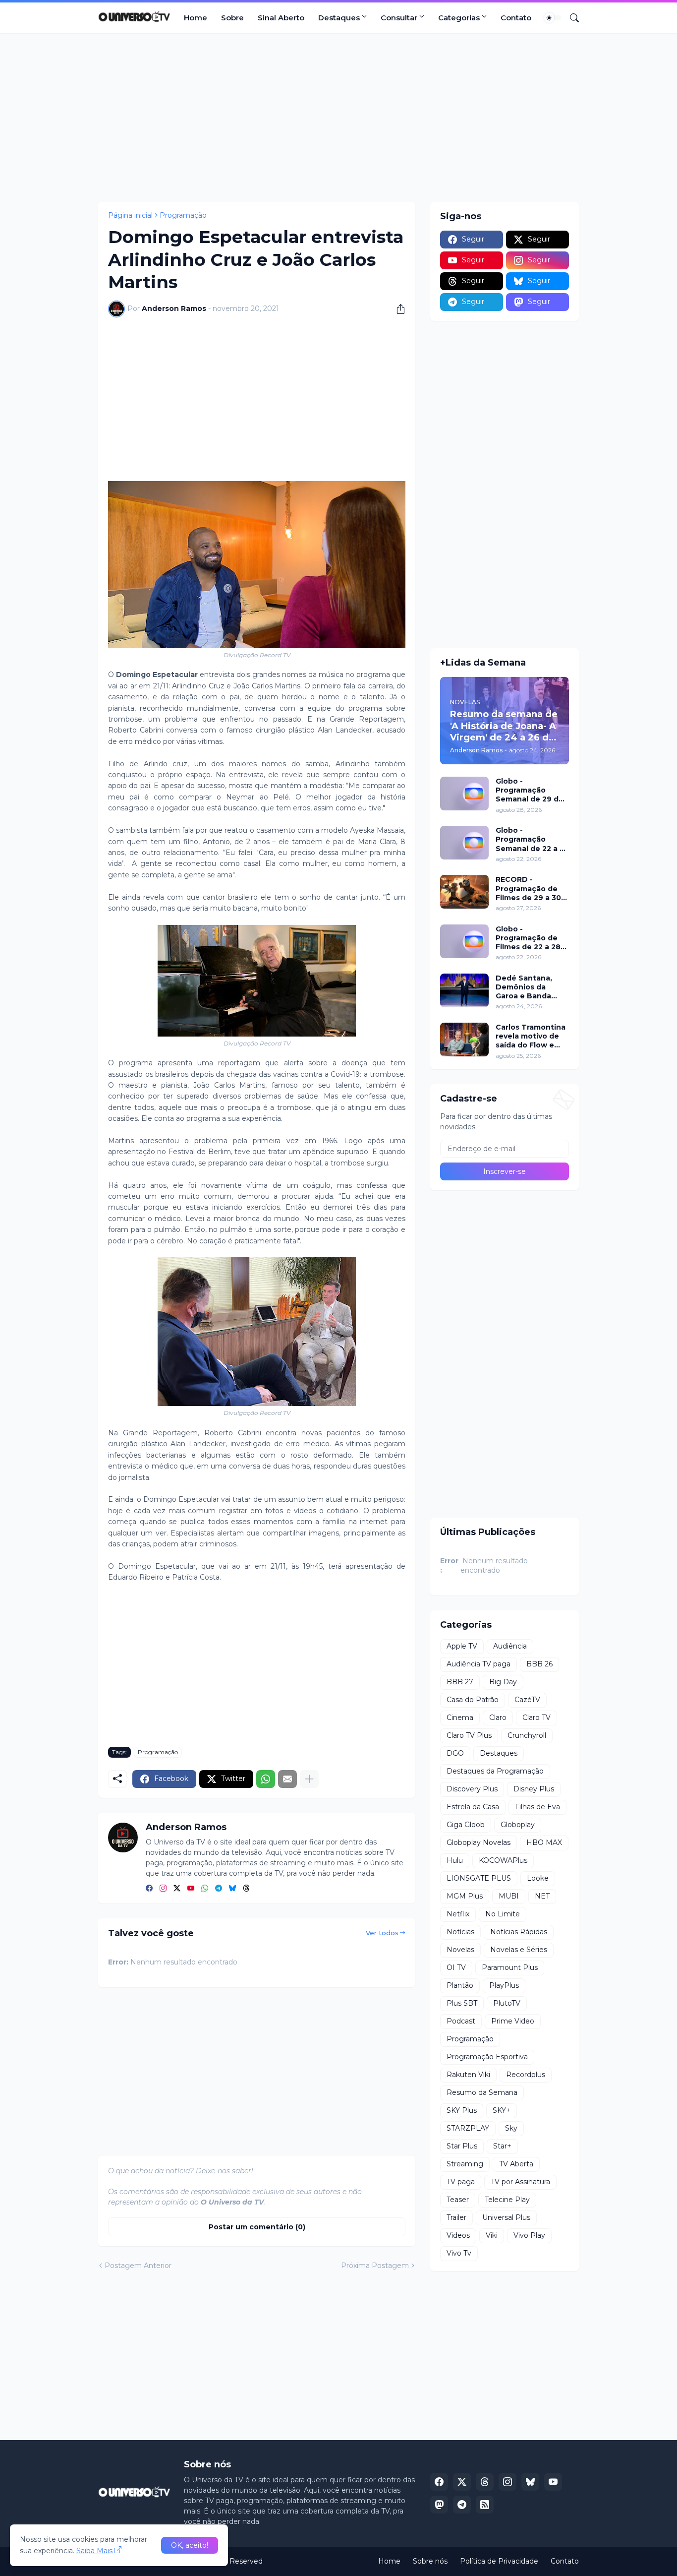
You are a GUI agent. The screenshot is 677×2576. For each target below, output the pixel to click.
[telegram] (219, 1889)
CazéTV (527, 1700)
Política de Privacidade (499, 2561)
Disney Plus (534, 1789)
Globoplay (518, 1825)
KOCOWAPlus (503, 1860)
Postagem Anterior (138, 2266)
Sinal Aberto (281, 18)
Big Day (503, 1682)
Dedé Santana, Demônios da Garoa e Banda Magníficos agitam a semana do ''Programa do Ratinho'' (530, 987)
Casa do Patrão (473, 1700)
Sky (511, 2128)
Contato (516, 18)
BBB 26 (539, 1664)
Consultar (399, 18)
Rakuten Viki (468, 2075)
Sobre (232, 18)
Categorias (459, 18)
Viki (492, 2235)
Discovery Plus (472, 1789)
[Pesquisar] (570, 18)
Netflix (458, 1914)
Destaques (339, 18)
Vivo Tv (459, 2253)
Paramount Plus (510, 1967)
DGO (455, 1753)
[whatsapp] (205, 1889)
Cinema (460, 1717)
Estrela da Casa (473, 1807)
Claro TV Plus (469, 1735)
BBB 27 (460, 1682)
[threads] (246, 1889)
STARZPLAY (468, 2128)
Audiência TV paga (479, 1664)
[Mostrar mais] (309, 1779)
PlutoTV (507, 2003)
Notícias (460, 1932)
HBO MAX (544, 1842)
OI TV (456, 1967)
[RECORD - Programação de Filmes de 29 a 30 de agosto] (464, 892)
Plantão (460, 1985)
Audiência (510, 1646)
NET (542, 1896)
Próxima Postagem (375, 2266)
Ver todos (382, 1933)
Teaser (458, 2200)
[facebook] (149, 1889)
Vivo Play (529, 2235)
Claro (498, 1717)
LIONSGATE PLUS (479, 1878)
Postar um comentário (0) (257, 2227)
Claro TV (536, 1717)
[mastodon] (439, 2505)
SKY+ (502, 2110)
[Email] (287, 1779)
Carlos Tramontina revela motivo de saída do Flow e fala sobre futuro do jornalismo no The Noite (531, 1036)
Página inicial (130, 215)
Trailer (456, 2217)
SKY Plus (462, 2110)
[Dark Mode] (553, 18)
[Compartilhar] (397, 309)
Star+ (502, 2146)
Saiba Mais (94, 2551)
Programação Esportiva (487, 2057)
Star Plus (462, 2146)
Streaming (465, 2164)
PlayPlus (504, 1985)
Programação (183, 215)
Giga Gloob (466, 1825)
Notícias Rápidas (519, 1932)
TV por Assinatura (520, 2182)
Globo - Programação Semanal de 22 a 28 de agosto (532, 839)
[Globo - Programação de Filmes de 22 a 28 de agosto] (464, 941)
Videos (458, 2235)
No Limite (503, 1914)
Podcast (461, 2021)
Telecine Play (507, 2200)
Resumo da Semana (482, 2092)
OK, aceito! (190, 2545)
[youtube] (191, 1889)
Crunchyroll (527, 1735)
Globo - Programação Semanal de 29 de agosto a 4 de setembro (530, 790)
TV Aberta (516, 2164)
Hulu (455, 1860)
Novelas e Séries (519, 1950)
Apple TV (462, 1646)
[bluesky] (232, 1889)
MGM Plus (465, 1896)
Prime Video (513, 2021)
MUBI (509, 1896)
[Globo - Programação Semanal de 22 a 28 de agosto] (464, 843)
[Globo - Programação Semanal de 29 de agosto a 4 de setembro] (464, 794)
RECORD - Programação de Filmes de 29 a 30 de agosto (528, 889)
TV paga (461, 2182)
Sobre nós (430, 2561)
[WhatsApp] (266, 1779)
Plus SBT (462, 2003)
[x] (462, 2482)
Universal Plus (506, 2217)
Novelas (460, 1950)
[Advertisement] (338, 118)
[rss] (485, 2505)
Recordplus (526, 2075)
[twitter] (177, 1889)
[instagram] (163, 1889)
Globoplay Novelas (479, 1842)
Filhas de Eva (537, 1807)
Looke (538, 1878)
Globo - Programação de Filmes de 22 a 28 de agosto (528, 938)
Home (196, 18)
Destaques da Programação (495, 1771)
